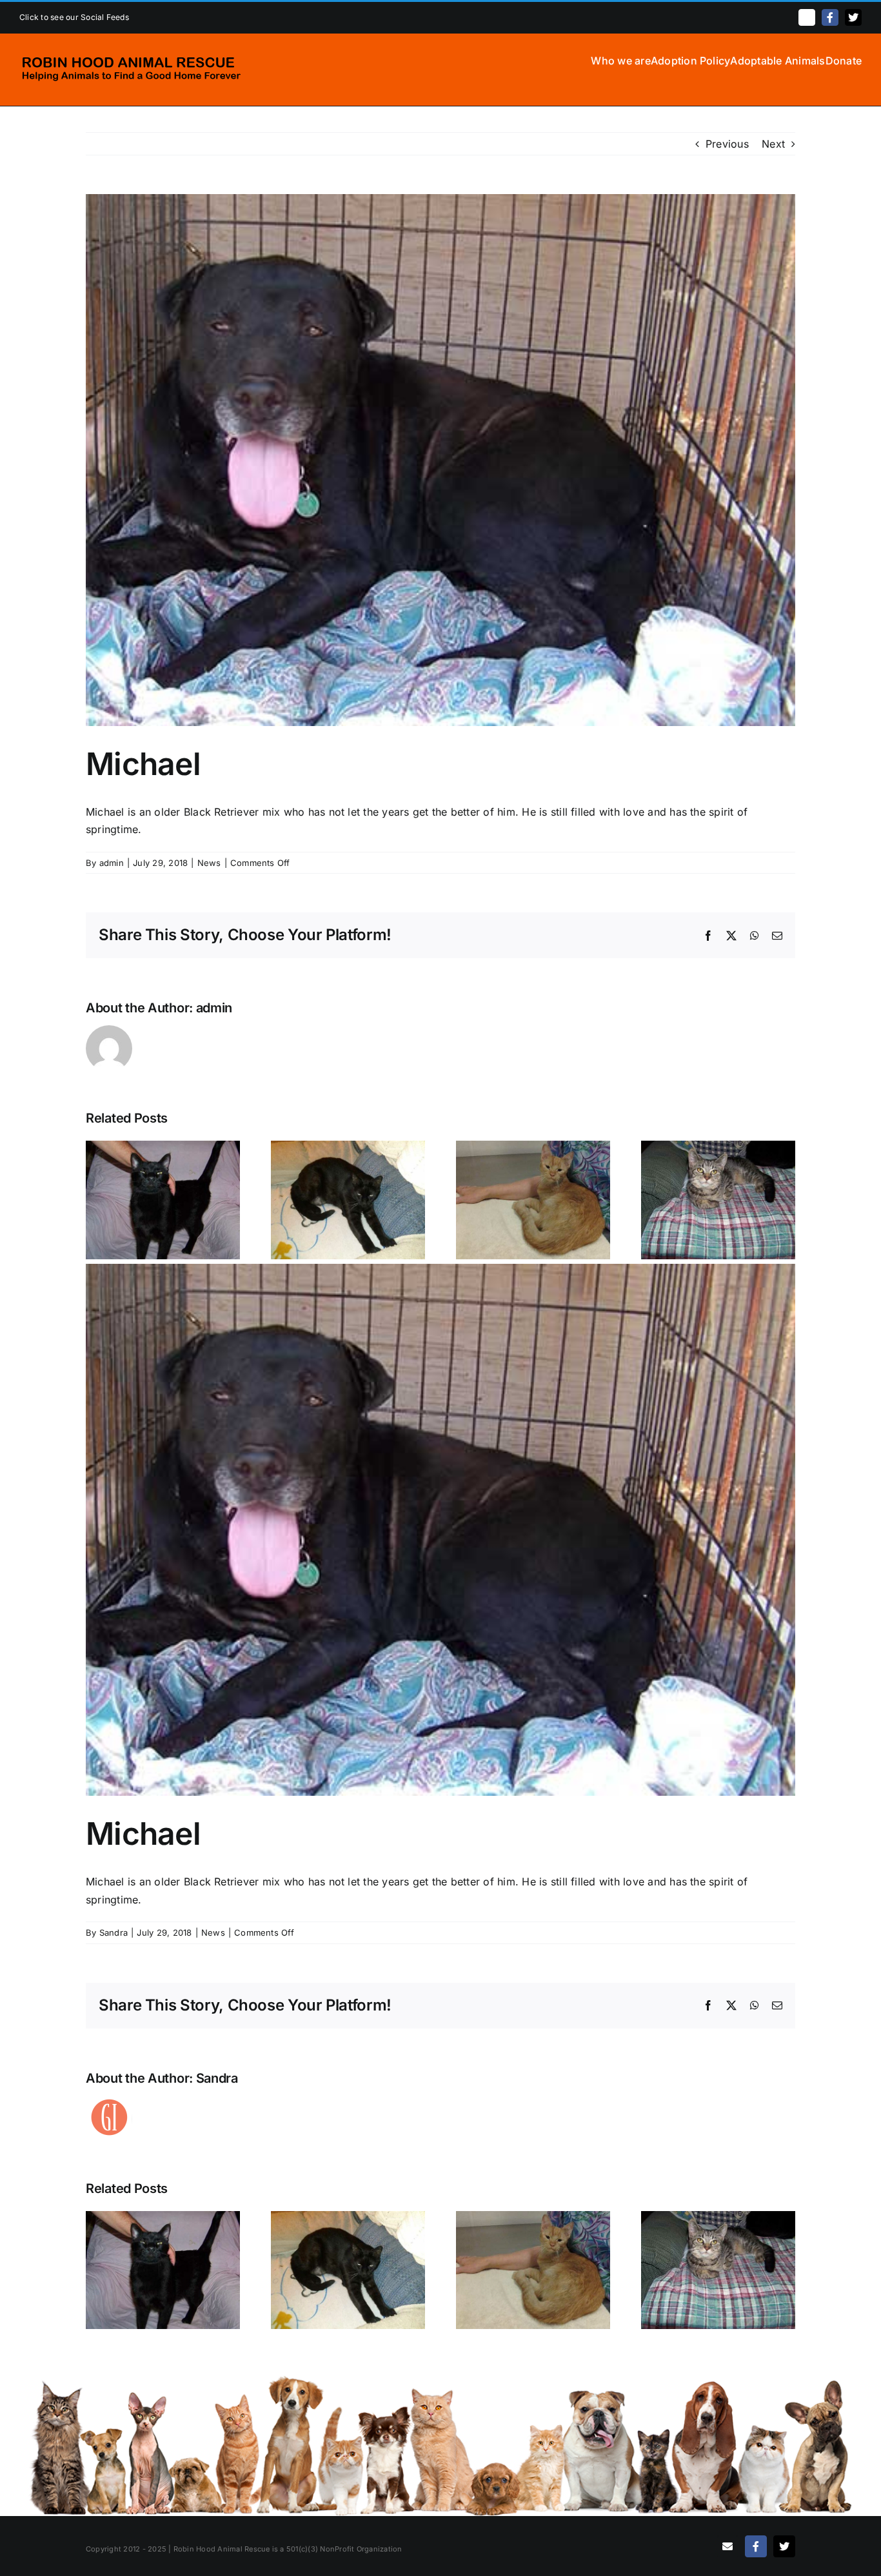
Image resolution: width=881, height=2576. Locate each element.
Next (773, 144)
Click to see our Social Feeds (74, 17)
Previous (727, 144)
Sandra (114, 1932)
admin (112, 863)
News (209, 863)
